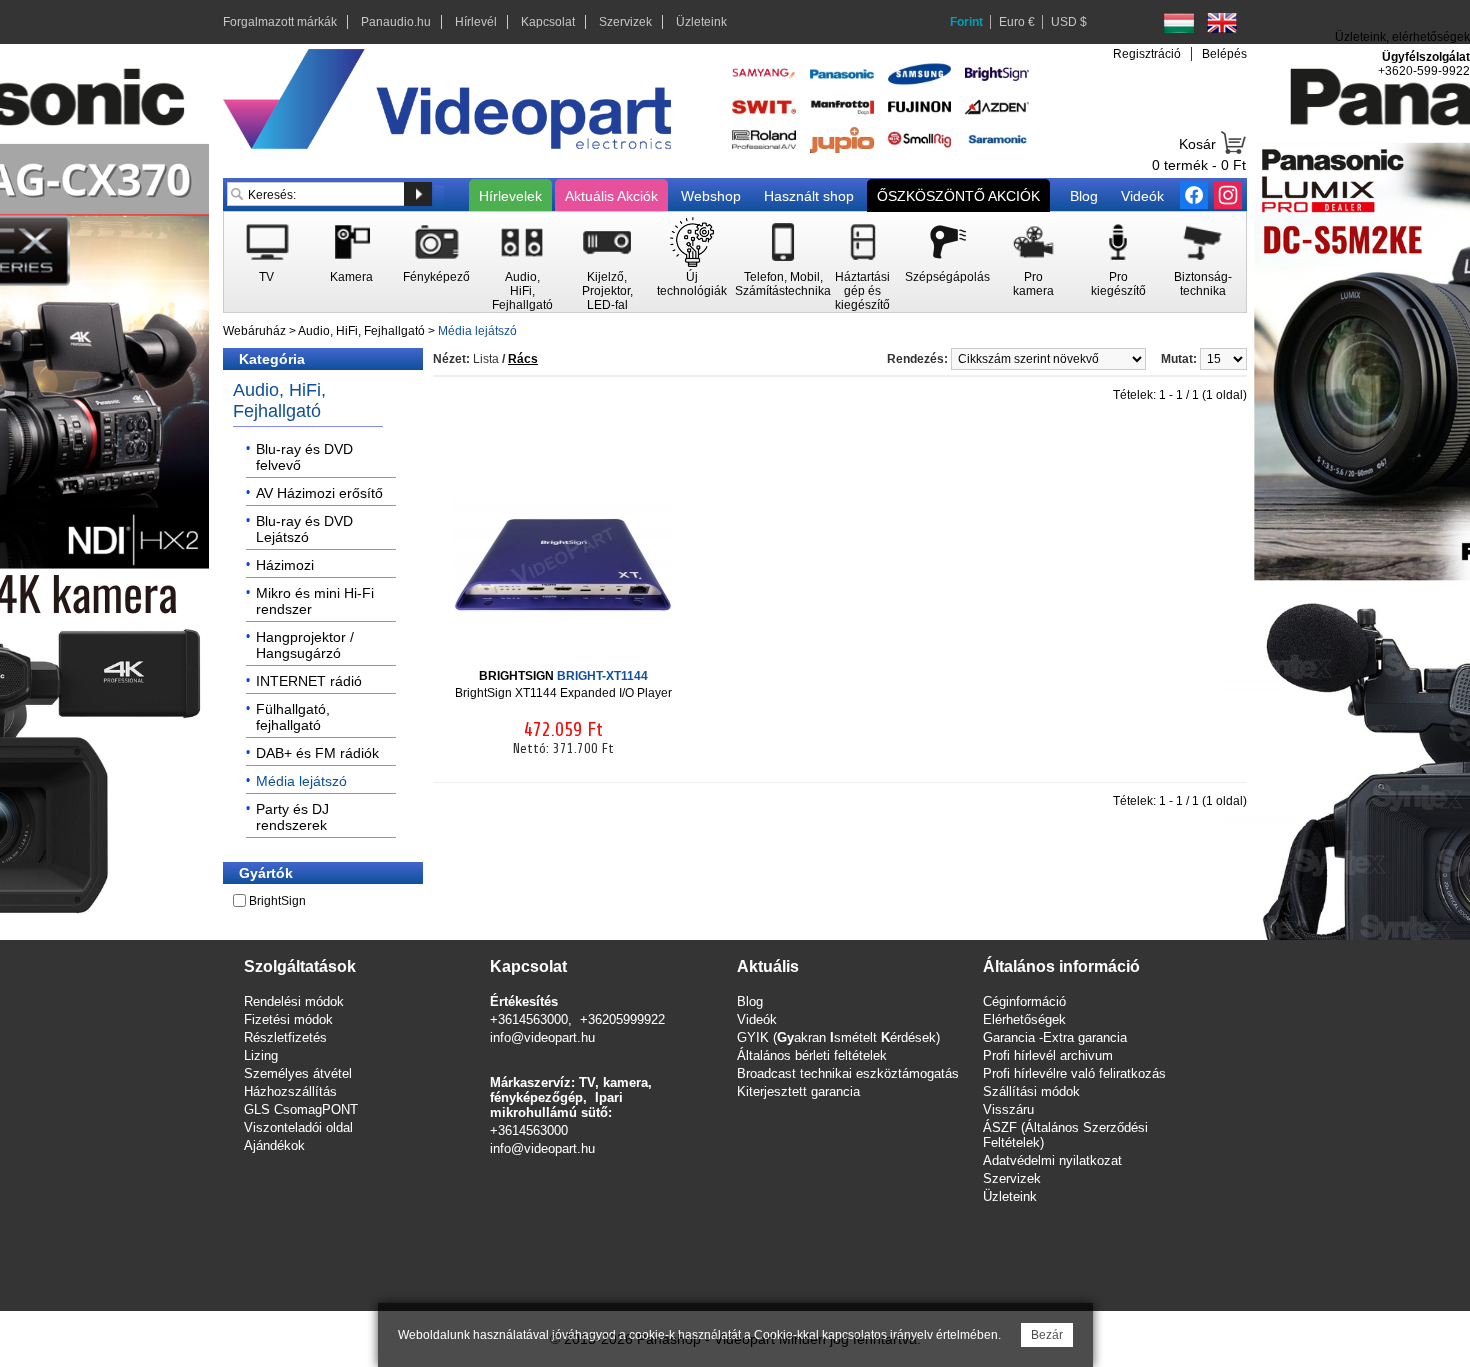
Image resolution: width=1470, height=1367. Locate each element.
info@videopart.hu (542, 1037)
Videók (1142, 196)
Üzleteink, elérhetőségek (1402, 37)
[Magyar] (1179, 23)
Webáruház (254, 331)
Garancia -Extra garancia (1055, 1037)
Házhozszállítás (290, 1091)
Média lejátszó (477, 331)
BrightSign (277, 901)
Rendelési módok (294, 1001)
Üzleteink (701, 22)
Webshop (711, 196)
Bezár (1047, 1335)
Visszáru (1008, 1109)
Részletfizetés (285, 1037)
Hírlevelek (510, 196)
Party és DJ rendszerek (292, 817)
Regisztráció (1147, 54)
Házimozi (285, 565)
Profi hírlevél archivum (1048, 1055)
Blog (1084, 196)
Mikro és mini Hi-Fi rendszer (315, 601)
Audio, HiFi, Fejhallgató (361, 331)
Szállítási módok (1031, 1091)
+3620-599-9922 (1424, 71)
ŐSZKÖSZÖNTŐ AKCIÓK (958, 196)
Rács (523, 359)
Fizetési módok (288, 1019)
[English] (1222, 23)
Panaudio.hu (396, 22)
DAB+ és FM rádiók (317, 753)
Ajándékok (274, 1145)
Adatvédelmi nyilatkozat (1052, 1160)
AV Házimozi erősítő (319, 493)
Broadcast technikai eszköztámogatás (848, 1073)
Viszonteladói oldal (298, 1127)
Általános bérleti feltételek (812, 1055)
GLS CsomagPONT (301, 1109)
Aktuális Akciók (611, 196)
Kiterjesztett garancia (798, 1091)
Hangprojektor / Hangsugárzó (305, 645)
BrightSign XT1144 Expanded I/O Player (563, 684)
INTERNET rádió (309, 681)
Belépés (1224, 54)
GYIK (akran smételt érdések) (838, 1037)
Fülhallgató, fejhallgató (293, 717)
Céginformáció (1024, 1001)
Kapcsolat (548, 22)
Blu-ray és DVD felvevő (304, 457)
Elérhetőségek (1024, 1019)
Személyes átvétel (298, 1073)
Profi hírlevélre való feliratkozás (1074, 1073)
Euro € (1017, 22)
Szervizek (625, 22)
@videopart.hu (553, 1148)
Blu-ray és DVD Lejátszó (304, 529)
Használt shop (809, 196)
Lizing (261, 1055)
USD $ (1069, 22)
